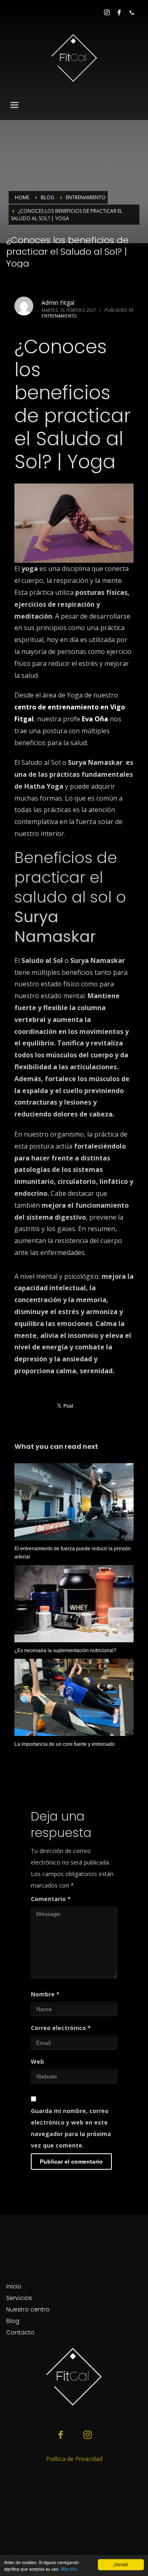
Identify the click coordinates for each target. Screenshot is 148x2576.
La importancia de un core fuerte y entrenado (65, 1744)
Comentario (51, 1899)
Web (37, 2061)
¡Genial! (121, 2564)
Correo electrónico (61, 2028)
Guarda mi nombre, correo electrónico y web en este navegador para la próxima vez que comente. (71, 2128)
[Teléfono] (132, 12)
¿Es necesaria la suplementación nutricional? (65, 1651)
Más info (69, 2569)
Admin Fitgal (58, 303)
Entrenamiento (59, 316)
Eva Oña (95, 719)
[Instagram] (107, 12)
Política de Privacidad (74, 2459)
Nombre (45, 1994)
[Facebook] (119, 12)
